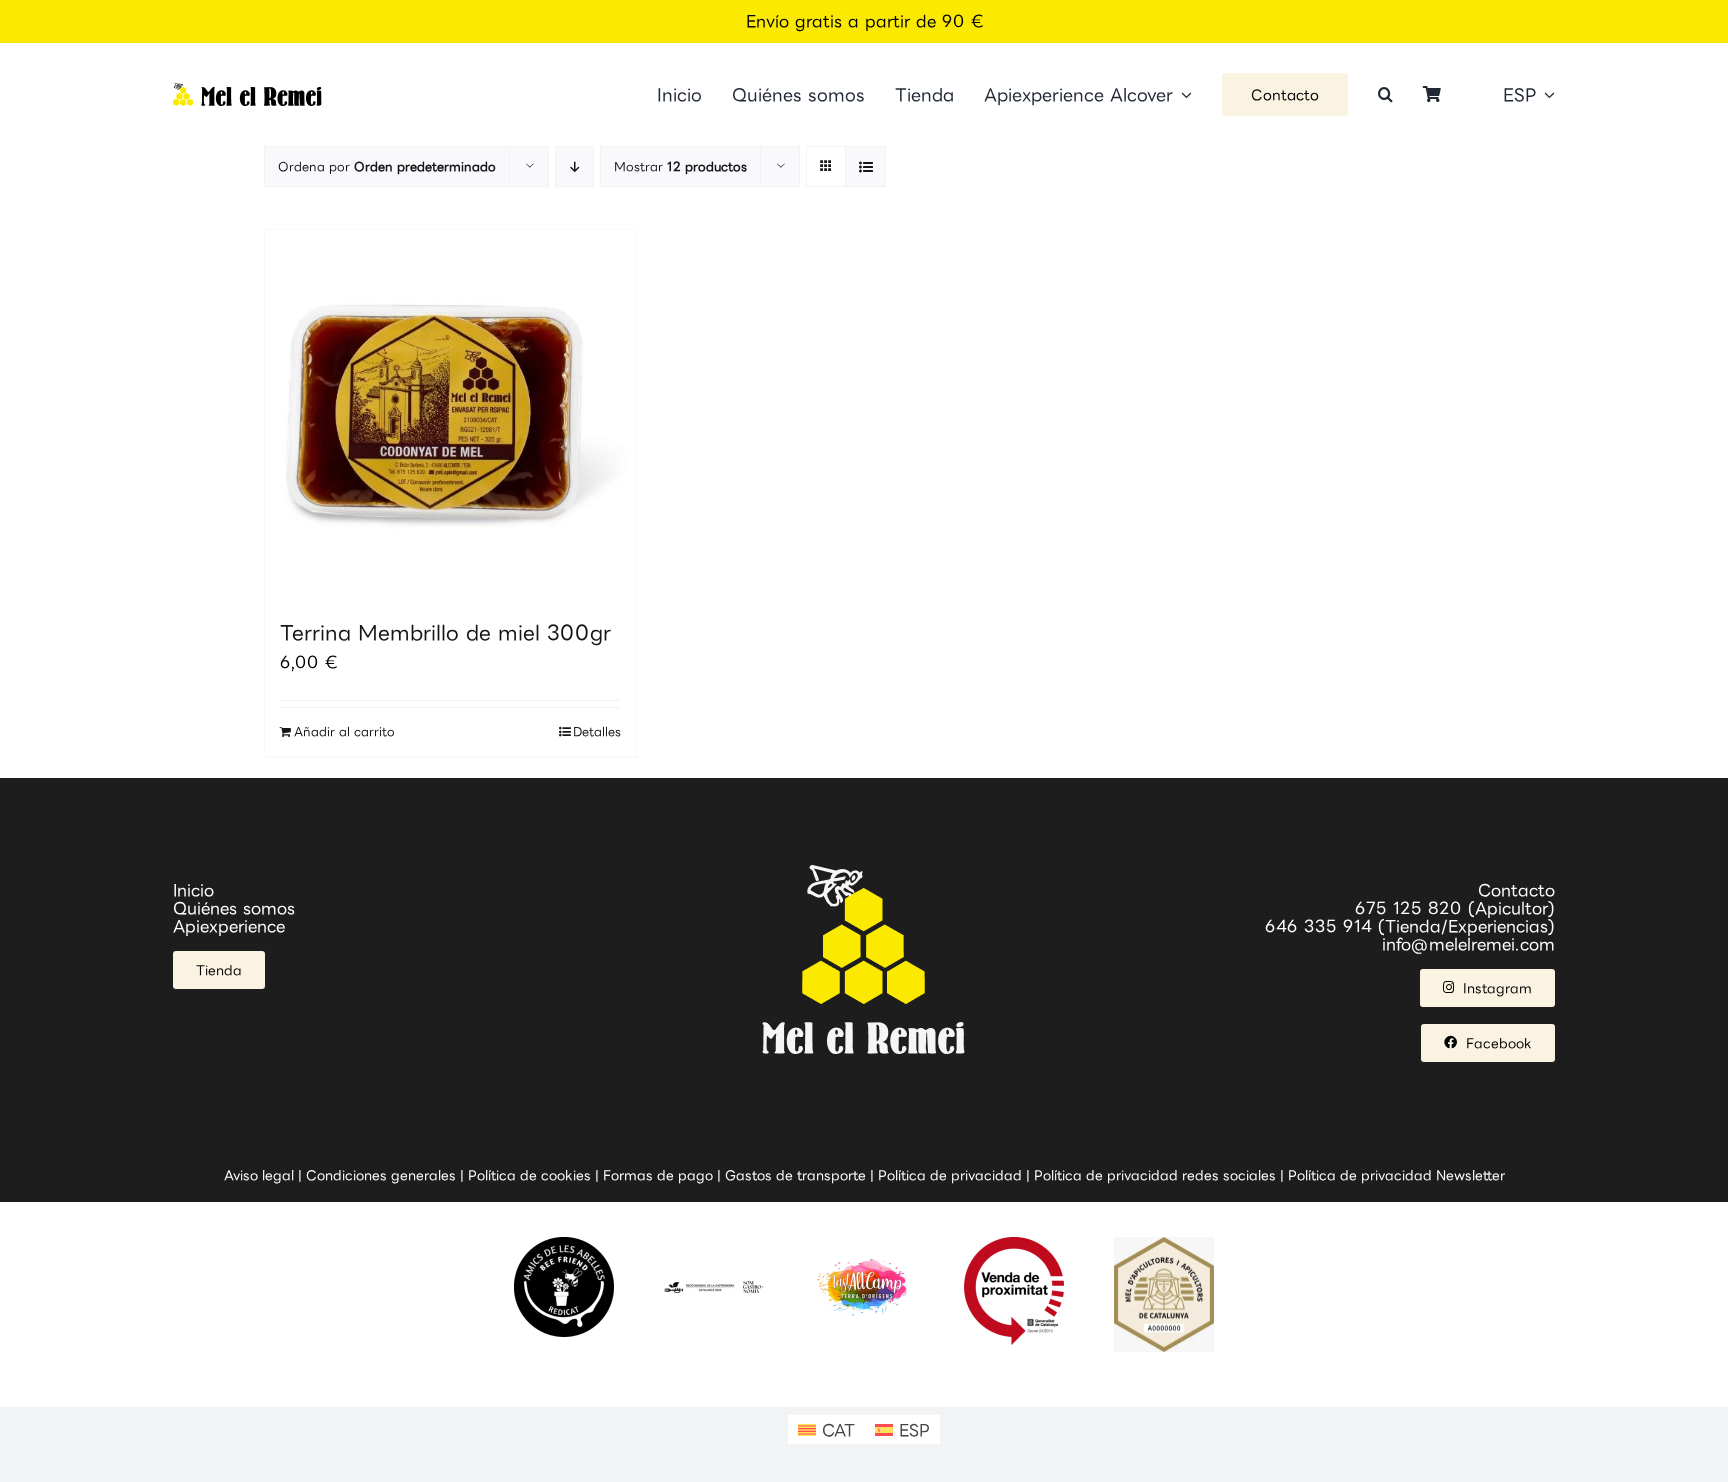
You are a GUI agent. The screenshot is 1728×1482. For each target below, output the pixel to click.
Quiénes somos (234, 908)
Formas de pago (658, 1175)
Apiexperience (229, 926)
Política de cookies (529, 1175)
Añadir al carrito (344, 731)
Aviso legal (259, 1175)
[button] (1385, 94)
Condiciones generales (381, 1175)
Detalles (597, 731)
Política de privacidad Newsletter (1396, 1175)
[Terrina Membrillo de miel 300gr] (450, 415)
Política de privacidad (950, 1175)
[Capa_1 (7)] (247, 91)
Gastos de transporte (795, 1175)
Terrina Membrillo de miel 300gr (445, 632)
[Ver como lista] (865, 166)
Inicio (193, 890)
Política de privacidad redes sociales (1155, 1175)
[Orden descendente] (574, 166)
